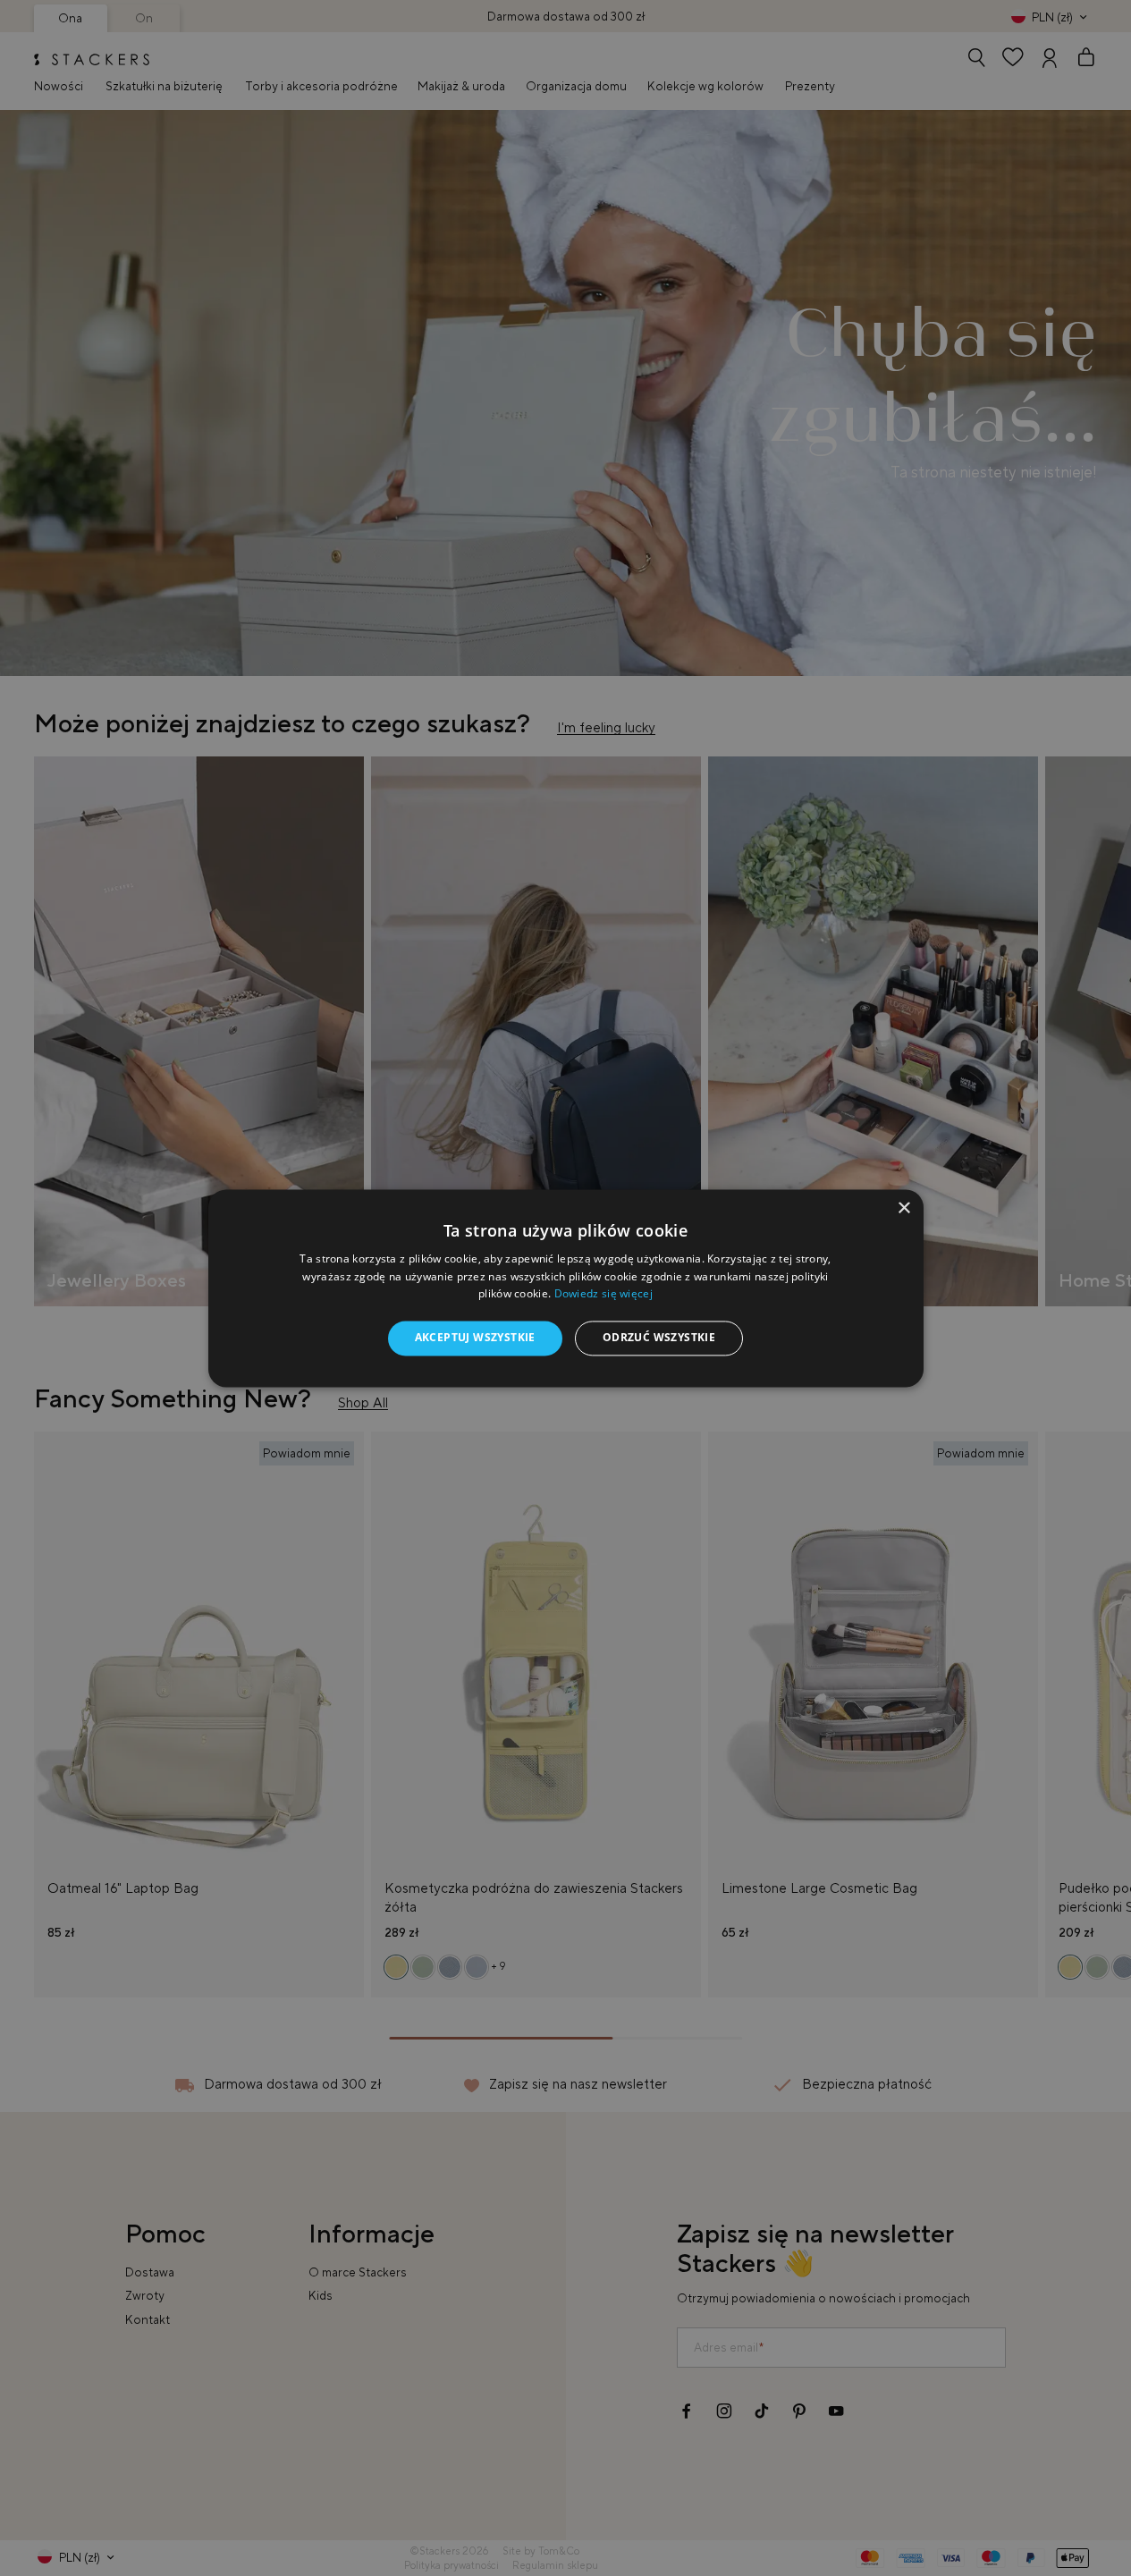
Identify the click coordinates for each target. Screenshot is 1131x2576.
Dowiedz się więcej (603, 1294)
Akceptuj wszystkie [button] (475, 1338)
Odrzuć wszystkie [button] (659, 1338)
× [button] (903, 1208)
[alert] (565, 1288)
